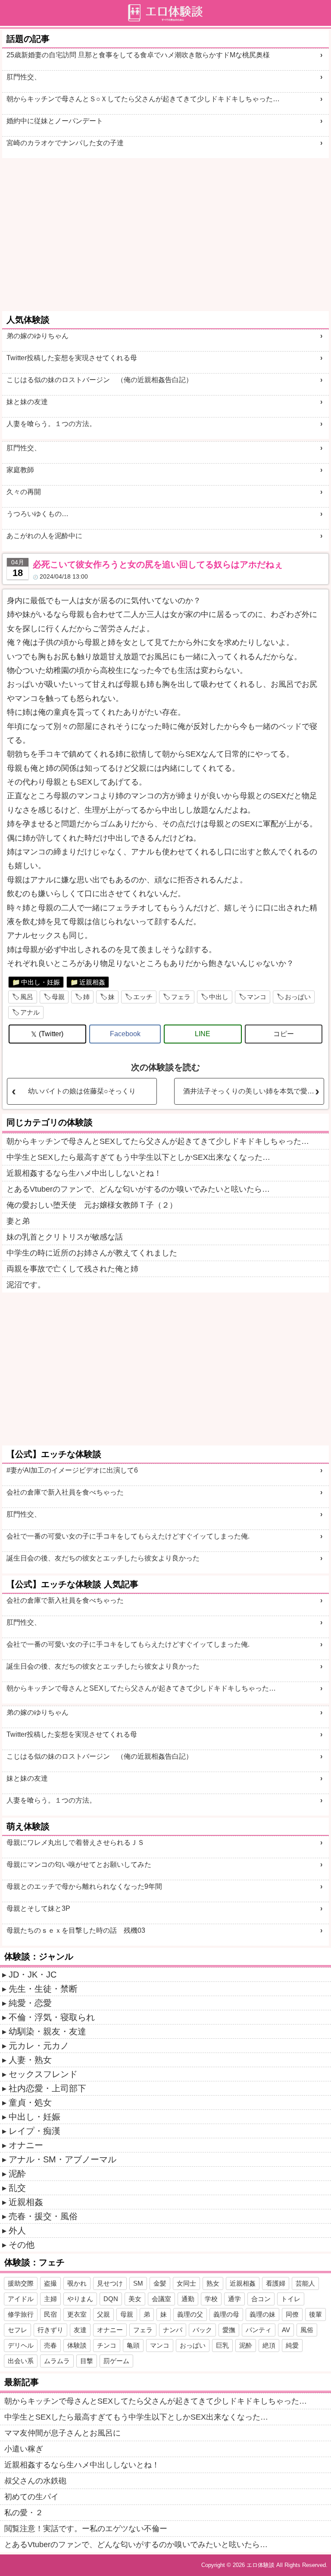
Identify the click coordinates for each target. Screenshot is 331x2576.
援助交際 (21, 2283)
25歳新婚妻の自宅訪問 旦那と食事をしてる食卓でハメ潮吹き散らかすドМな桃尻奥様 (138, 55)
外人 (17, 2230)
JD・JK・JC (33, 1975)
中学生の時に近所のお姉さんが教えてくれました (92, 1253)
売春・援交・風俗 (43, 2216)
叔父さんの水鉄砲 (35, 2481)
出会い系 (21, 2361)
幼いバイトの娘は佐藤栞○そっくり (82, 1091)
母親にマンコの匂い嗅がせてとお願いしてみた (79, 1864)
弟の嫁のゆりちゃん (37, 336)
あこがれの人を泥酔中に (44, 536)
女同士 (186, 2283)
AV (286, 2330)
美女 (135, 2299)
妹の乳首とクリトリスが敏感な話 (65, 1237)
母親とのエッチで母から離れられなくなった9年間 (84, 1886)
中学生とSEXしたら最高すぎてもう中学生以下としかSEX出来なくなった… (138, 1157)
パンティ (259, 2330)
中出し (219, 997)
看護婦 (276, 2283)
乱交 (17, 2188)
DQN (111, 2299)
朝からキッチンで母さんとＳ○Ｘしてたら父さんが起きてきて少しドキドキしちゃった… (143, 99)
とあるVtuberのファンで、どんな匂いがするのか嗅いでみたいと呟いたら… (138, 1189)
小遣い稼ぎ (24, 2449)
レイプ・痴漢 (34, 2131)
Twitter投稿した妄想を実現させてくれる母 (72, 358)
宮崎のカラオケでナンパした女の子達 (65, 143)
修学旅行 (21, 2314)
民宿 (50, 2314)
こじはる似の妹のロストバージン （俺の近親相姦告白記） (100, 380)
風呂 (27, 997)
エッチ (143, 997)
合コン (261, 2299)
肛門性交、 (24, 77)
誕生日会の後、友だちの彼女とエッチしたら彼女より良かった (103, 1558)
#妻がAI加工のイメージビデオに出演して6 (72, 1470)
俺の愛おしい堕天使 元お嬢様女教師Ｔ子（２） (92, 1205)
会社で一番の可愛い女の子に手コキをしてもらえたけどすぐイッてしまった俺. (128, 1536)
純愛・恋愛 (30, 2003)
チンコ (107, 2345)
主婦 (50, 2299)
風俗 (307, 2330)
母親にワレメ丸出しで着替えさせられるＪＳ (75, 1842)
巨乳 (222, 2345)
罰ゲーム (116, 2361)
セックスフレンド (43, 2074)
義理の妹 (262, 2314)
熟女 (213, 2283)
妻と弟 (18, 1221)
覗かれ (77, 2283)
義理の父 (190, 2314)
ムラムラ (57, 2361)
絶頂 (269, 2345)
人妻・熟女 (30, 2060)
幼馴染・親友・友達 (47, 2031)
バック (202, 2330)
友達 (80, 2330)
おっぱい (298, 997)
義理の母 (226, 2314)
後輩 (315, 2314)
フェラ (181, 997)
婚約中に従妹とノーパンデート (55, 121)
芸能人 (305, 2283)
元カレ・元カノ (39, 2046)
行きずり (50, 2330)
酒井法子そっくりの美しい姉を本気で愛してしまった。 (253, 1091)
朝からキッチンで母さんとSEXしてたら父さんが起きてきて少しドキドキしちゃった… (158, 1141)
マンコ (257, 997)
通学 (234, 2299)
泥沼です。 (26, 1285)
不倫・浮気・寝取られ (52, 2017)
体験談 (77, 2345)
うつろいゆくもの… (37, 514)
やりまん (80, 2299)
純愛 (292, 2345)
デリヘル (21, 2345)
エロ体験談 (261, 2565)
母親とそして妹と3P (38, 1908)
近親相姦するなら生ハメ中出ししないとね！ (84, 1173)
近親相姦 (92, 982)
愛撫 (229, 2330)
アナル (30, 1012)
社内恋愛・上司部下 (47, 2088)
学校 (211, 2299)
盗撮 (50, 2283)
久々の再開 (24, 492)
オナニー (26, 2145)
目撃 (87, 2361)
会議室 (161, 2299)
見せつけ (110, 2283)
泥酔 (17, 2174)
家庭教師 (20, 470)
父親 (103, 2314)
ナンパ (173, 2330)
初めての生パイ (31, 2497)
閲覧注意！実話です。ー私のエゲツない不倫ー (86, 2529)
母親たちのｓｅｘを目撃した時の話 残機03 (76, 1930)
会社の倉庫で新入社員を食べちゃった (65, 1492)
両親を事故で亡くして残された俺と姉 (72, 1269)
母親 (58, 997)
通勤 (188, 2299)
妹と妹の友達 (27, 402)
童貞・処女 (30, 2103)
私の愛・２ (24, 2513)
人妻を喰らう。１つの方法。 (51, 424)
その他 (22, 2245)
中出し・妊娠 (41, 982)
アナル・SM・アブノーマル (62, 2159)
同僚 (292, 2314)
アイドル (21, 2299)
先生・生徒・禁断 (43, 1989)
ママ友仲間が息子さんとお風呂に (62, 2433)
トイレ (291, 2299)
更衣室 (77, 2314)
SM (138, 2283)
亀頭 (133, 2345)
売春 (50, 2345)
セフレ (17, 2330)
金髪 (160, 2283)
